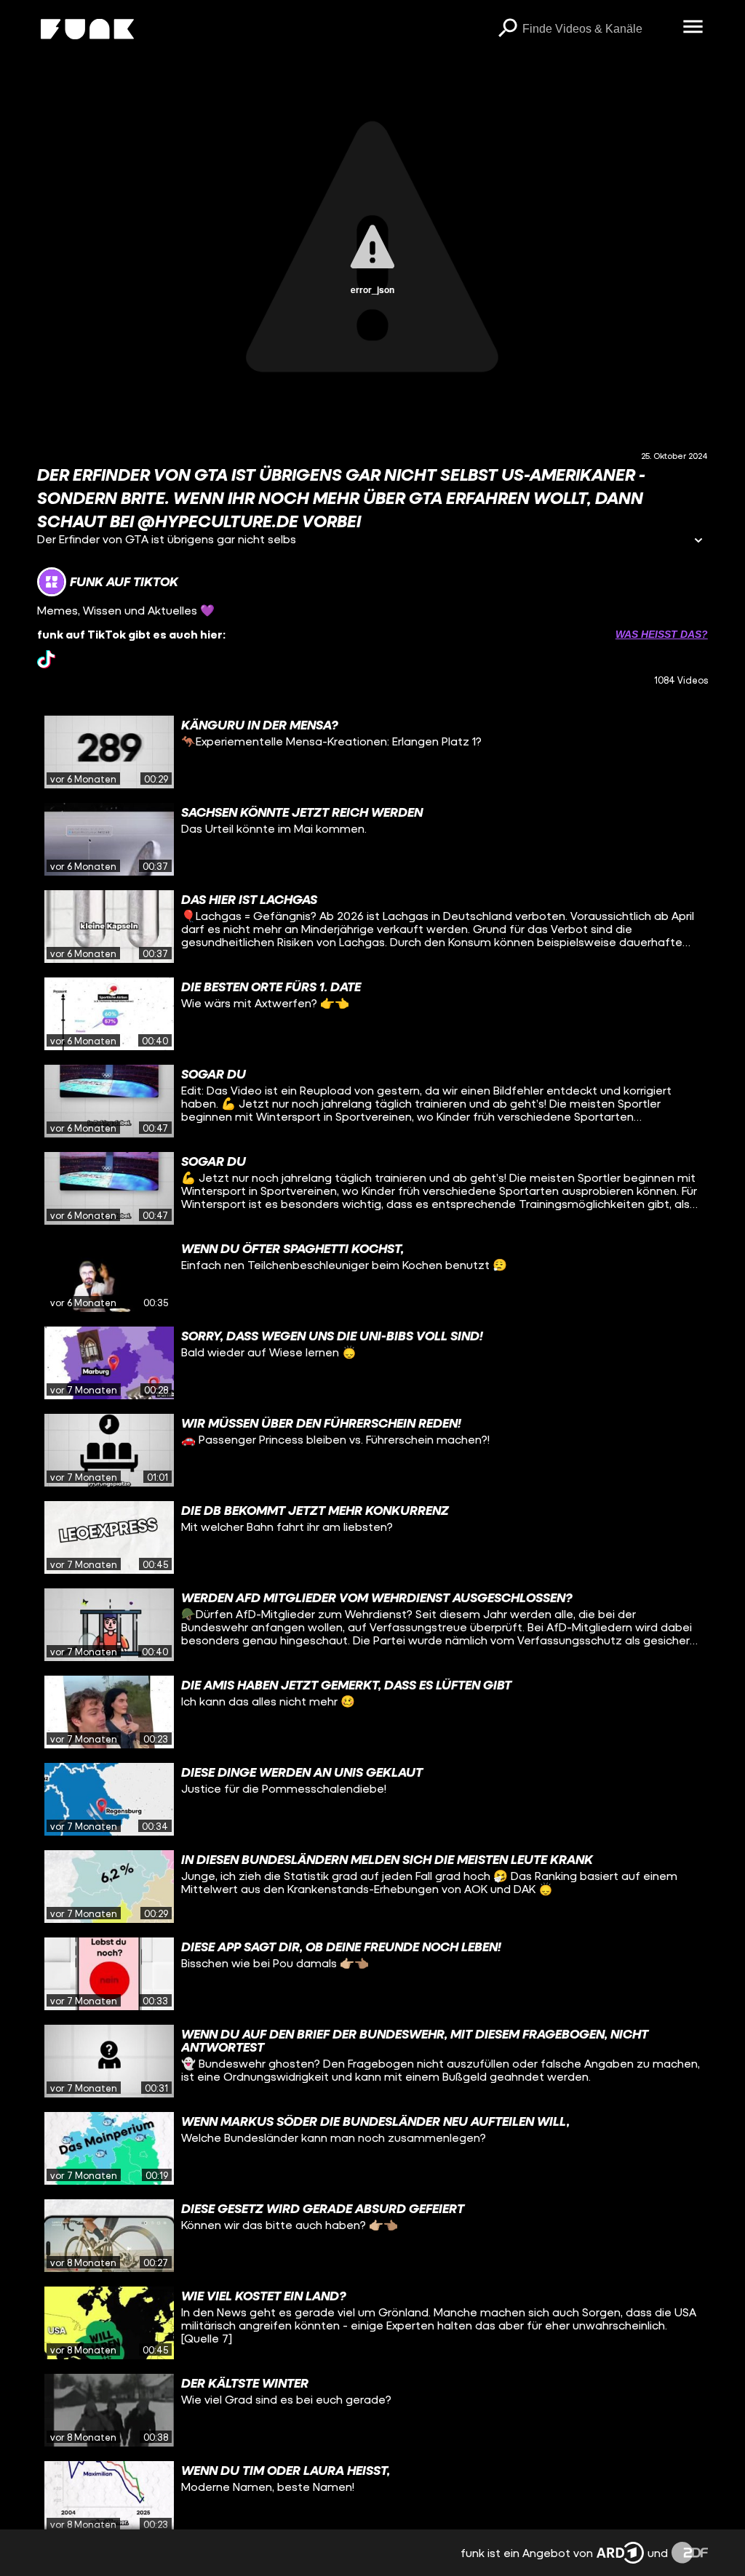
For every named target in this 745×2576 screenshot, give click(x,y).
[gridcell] (372, 752)
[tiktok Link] (46, 659)
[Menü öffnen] (693, 28)
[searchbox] (598, 29)
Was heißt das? (662, 634)
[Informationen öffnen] (698, 541)
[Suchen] (508, 29)
